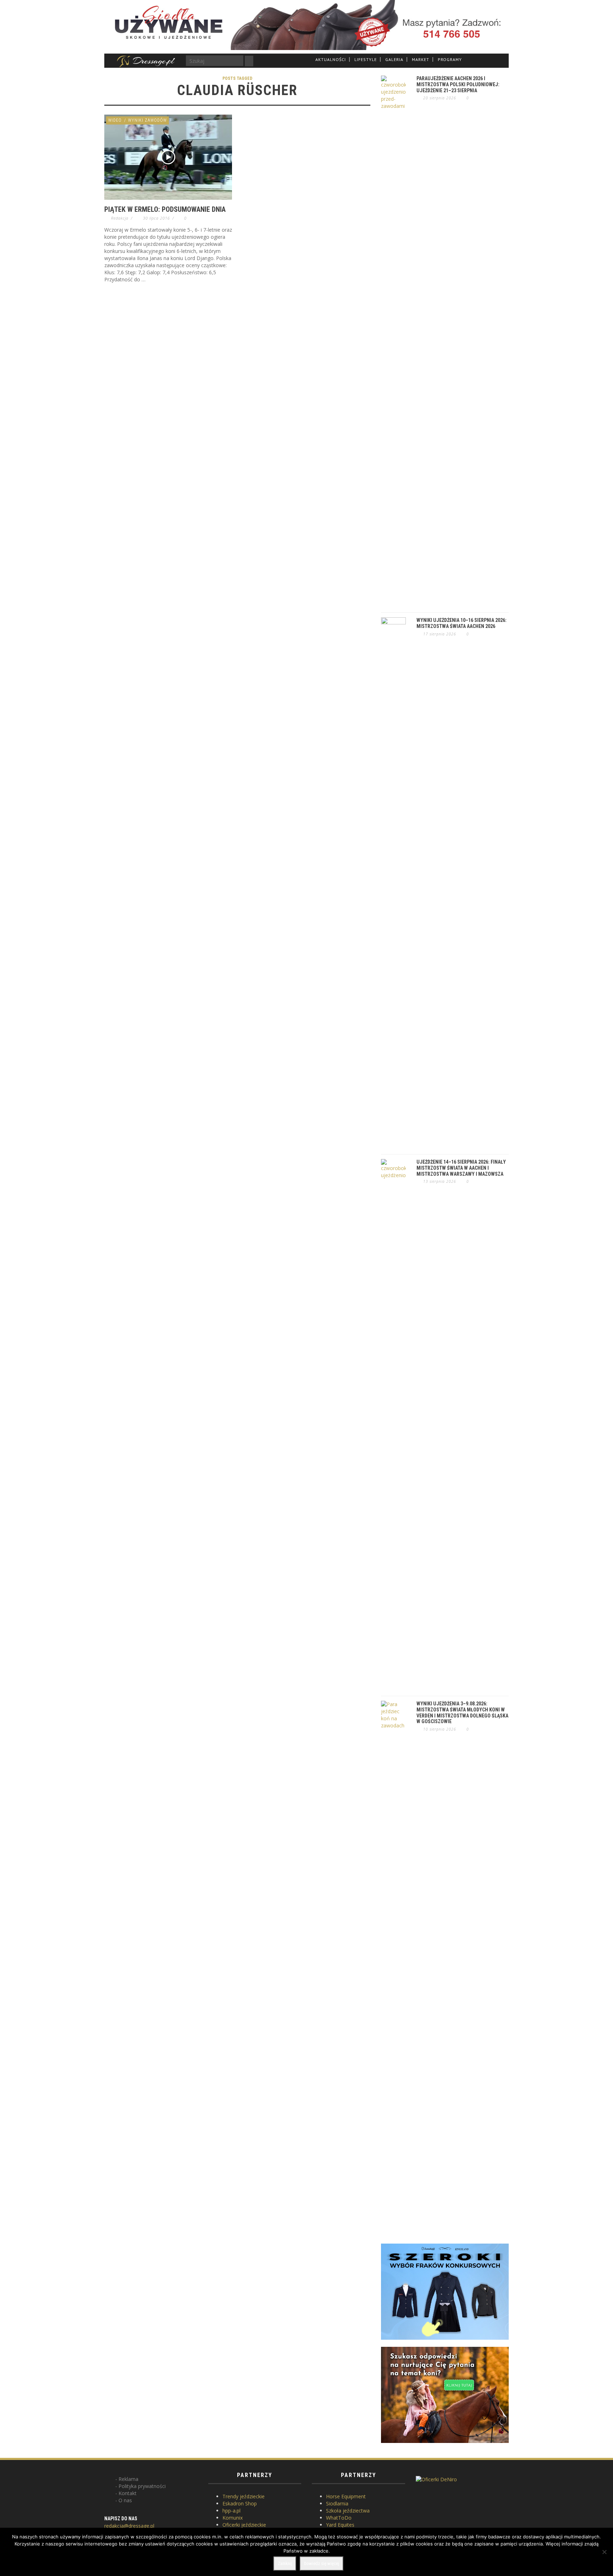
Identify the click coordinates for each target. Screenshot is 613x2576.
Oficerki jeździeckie (244, 2525)
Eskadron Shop (240, 2503)
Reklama (128, 2479)
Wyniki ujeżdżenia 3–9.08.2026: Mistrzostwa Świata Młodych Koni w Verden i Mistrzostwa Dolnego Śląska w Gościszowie (462, 1712)
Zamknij (285, 2563)
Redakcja (120, 218)
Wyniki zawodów (147, 120)
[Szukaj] (249, 61)
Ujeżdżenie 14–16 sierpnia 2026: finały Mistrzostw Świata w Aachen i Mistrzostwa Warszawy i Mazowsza (461, 1168)
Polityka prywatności (142, 2486)
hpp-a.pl (231, 2511)
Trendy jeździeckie (244, 2496)
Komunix (233, 2518)
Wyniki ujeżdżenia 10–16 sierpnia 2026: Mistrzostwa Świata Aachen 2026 (462, 623)
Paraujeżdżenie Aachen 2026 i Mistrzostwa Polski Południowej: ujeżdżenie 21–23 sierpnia (458, 84)
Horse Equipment (346, 2496)
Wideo (115, 120)
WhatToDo (339, 2518)
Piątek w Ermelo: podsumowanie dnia (165, 209)
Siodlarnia (337, 2503)
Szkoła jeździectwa (348, 2511)
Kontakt (128, 2493)
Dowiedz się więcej (322, 2563)
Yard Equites (340, 2525)
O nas (125, 2500)
